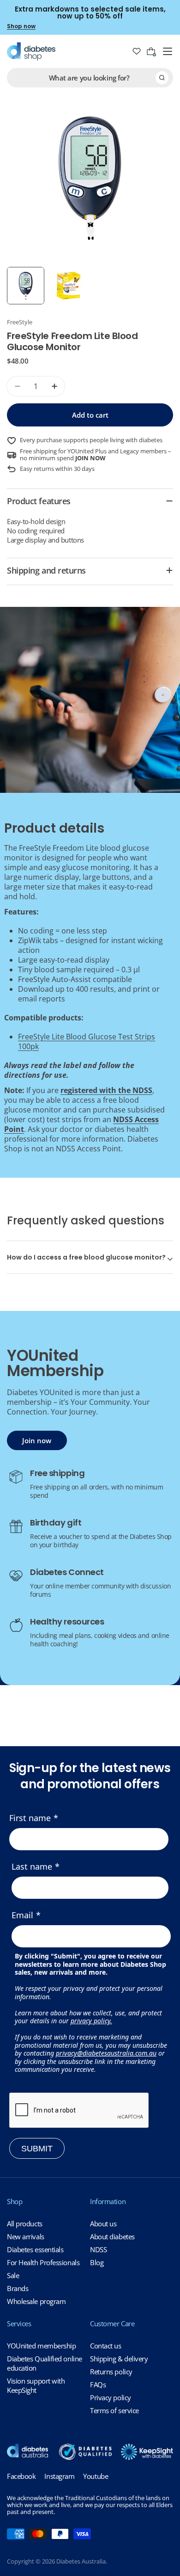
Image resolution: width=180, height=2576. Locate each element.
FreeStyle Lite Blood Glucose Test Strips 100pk (87, 1041)
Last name (32, 1866)
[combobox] (90, 78)
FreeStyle (20, 322)
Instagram (59, 2476)
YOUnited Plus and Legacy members (117, 451)
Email (22, 1915)
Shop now (21, 26)
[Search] (162, 78)
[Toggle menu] (168, 51)
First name (30, 1818)
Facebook (21, 2476)
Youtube (96, 2476)
